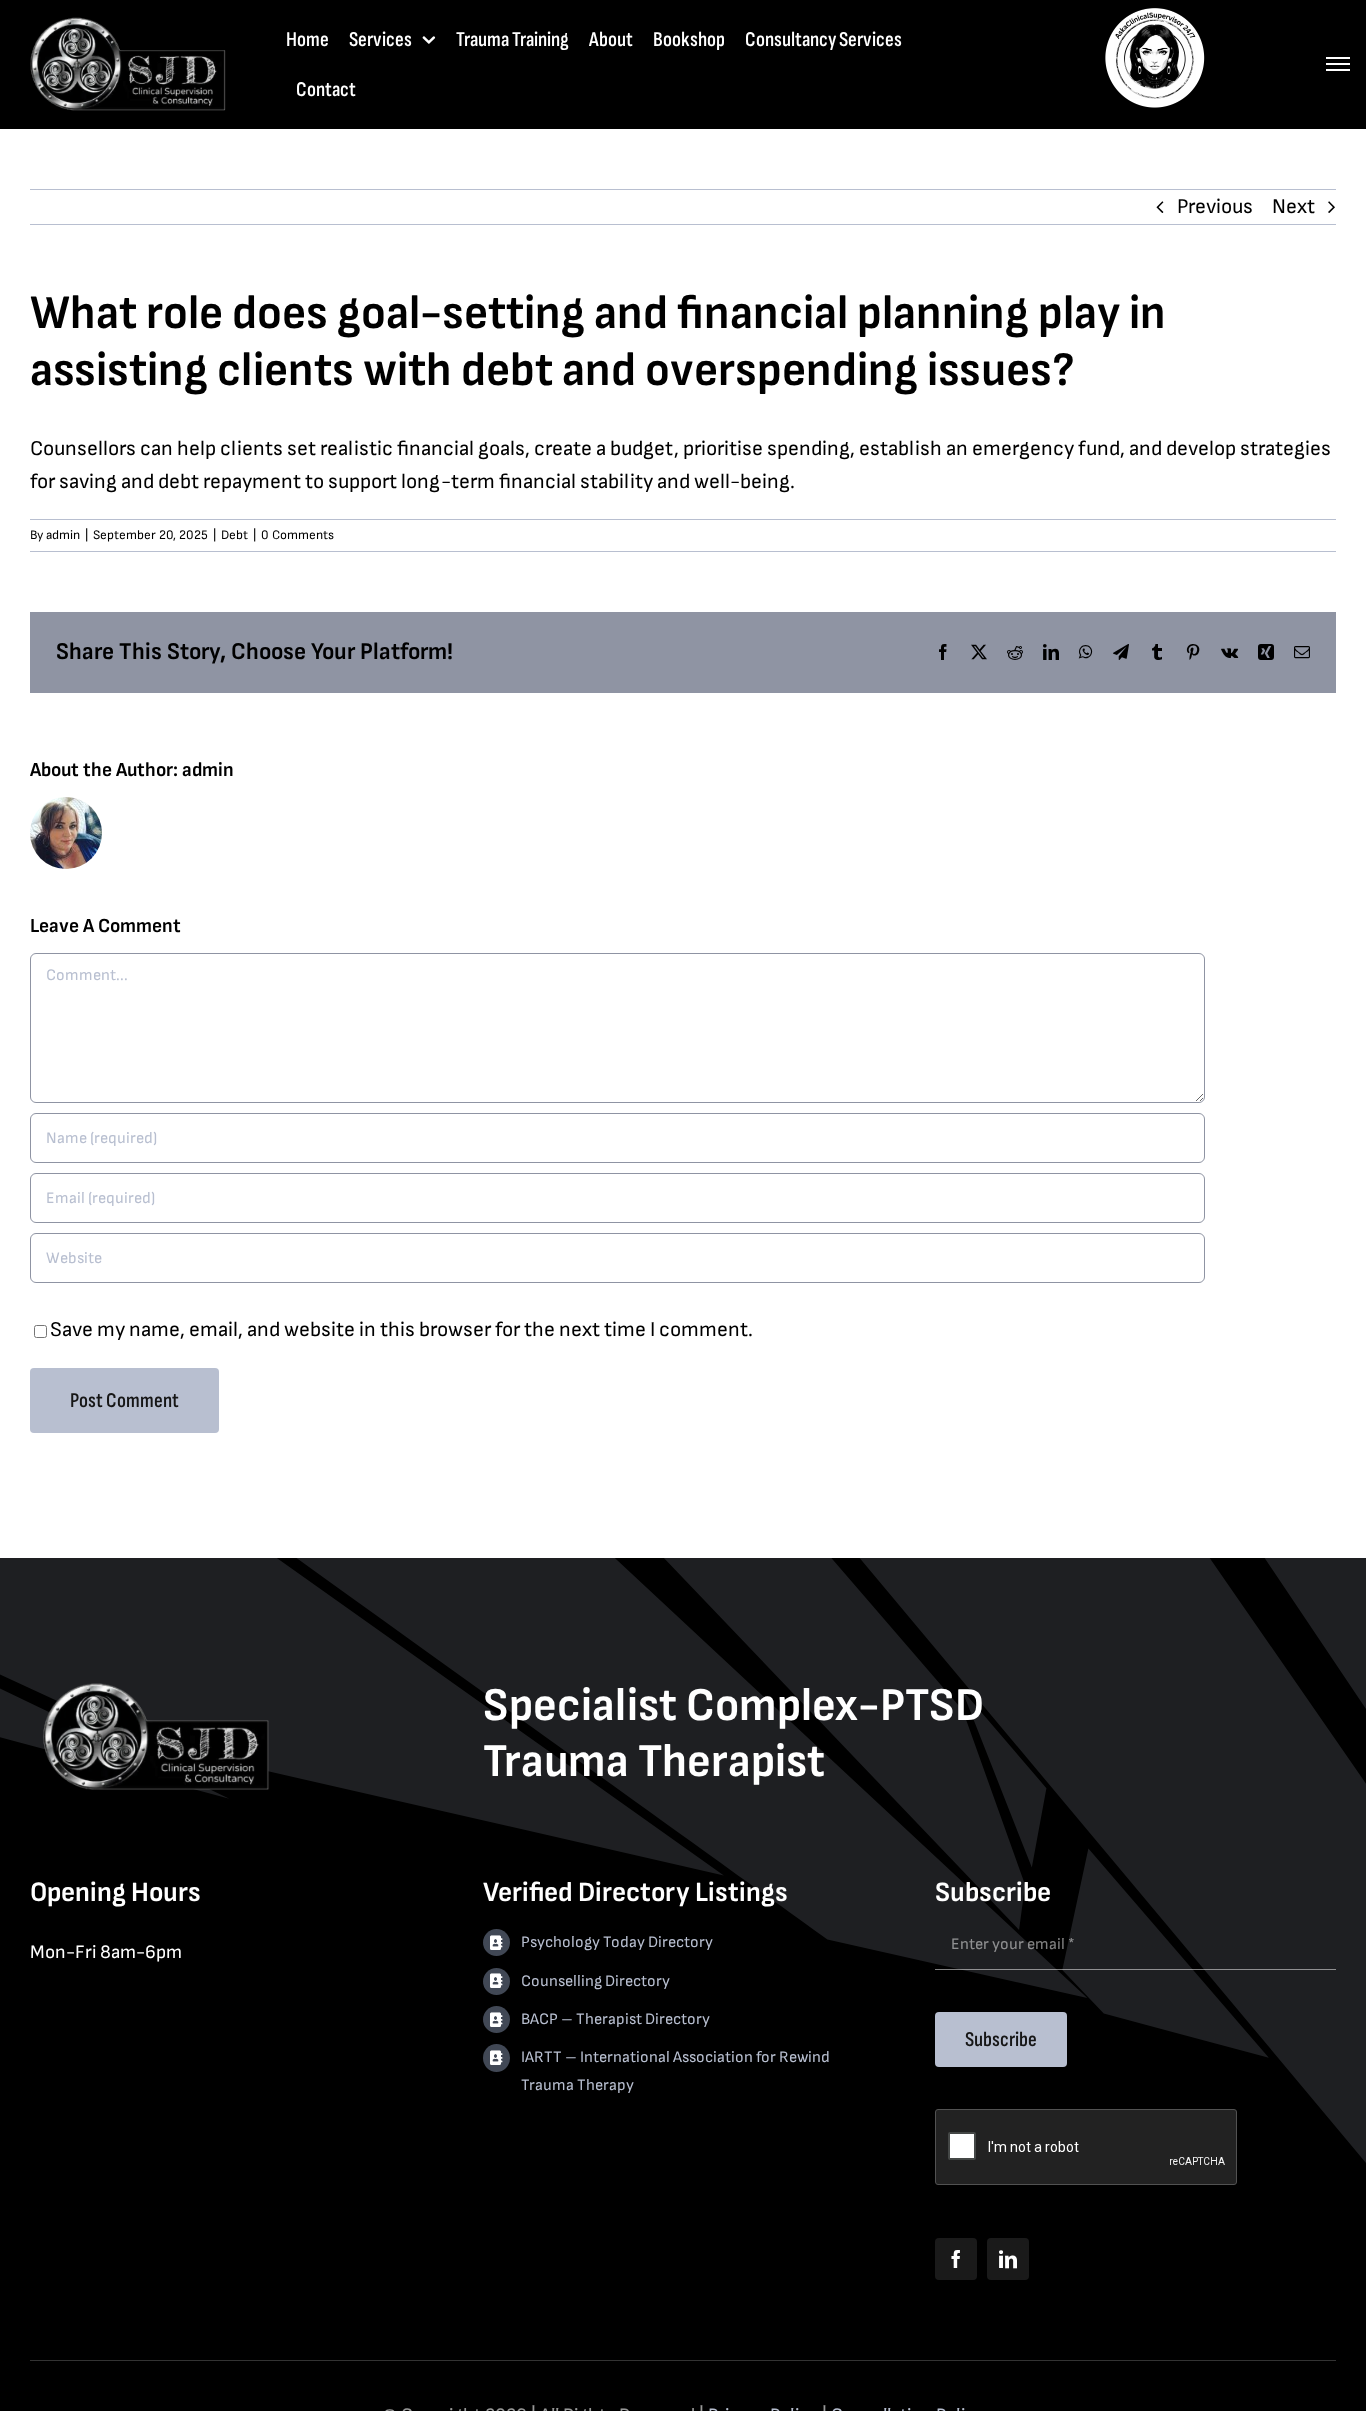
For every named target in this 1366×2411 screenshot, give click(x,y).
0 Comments (297, 535)
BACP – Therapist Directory (615, 2019)
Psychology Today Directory (617, 1942)
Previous (1215, 206)
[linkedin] (1008, 2259)
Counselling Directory (595, 1981)
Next (1293, 206)
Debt (234, 535)
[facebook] (956, 2259)
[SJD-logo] (127, 23)
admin (63, 535)
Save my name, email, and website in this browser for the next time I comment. (401, 1329)
